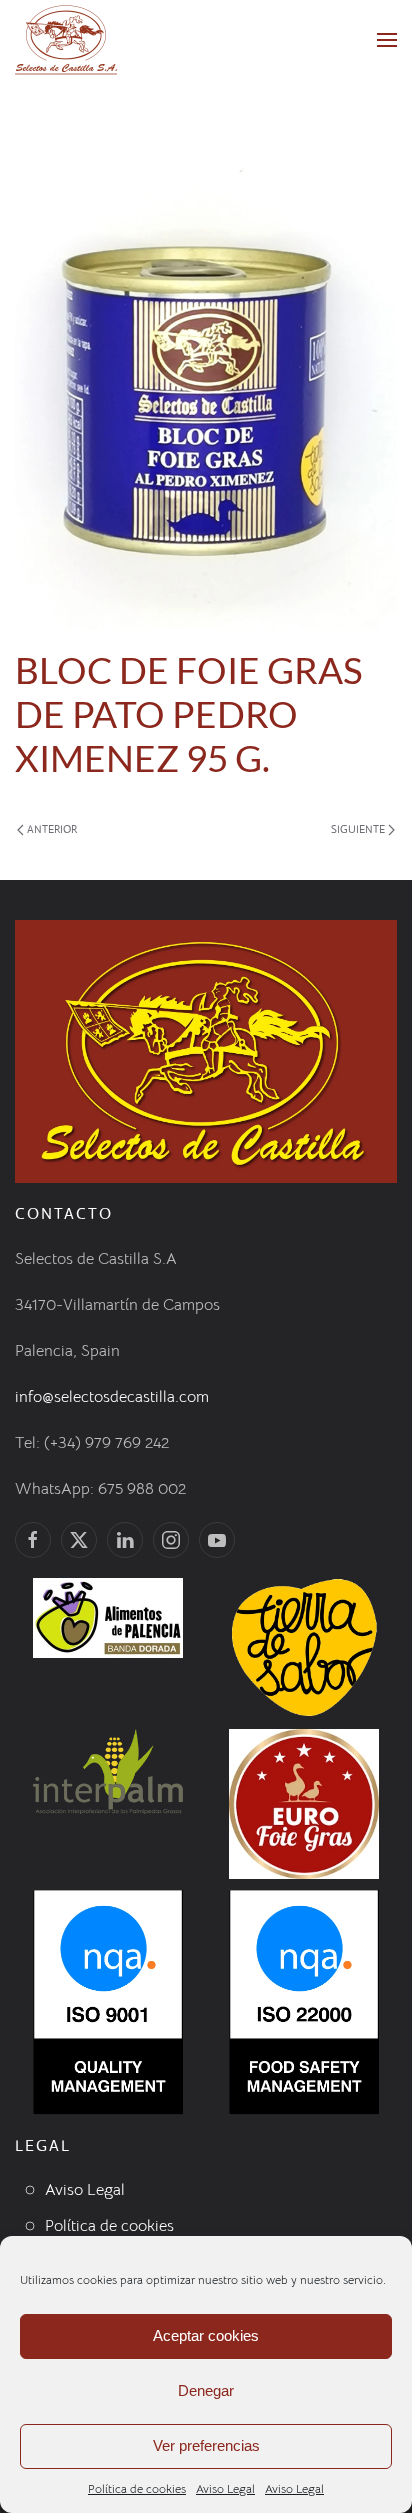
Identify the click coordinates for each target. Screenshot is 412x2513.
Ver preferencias (206, 2445)
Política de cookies (137, 2488)
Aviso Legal (225, 2488)
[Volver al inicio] (66, 40)
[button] (387, 40)
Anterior (52, 829)
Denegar (206, 2390)
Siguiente (358, 829)
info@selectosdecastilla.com (112, 1397)
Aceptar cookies (206, 2335)
